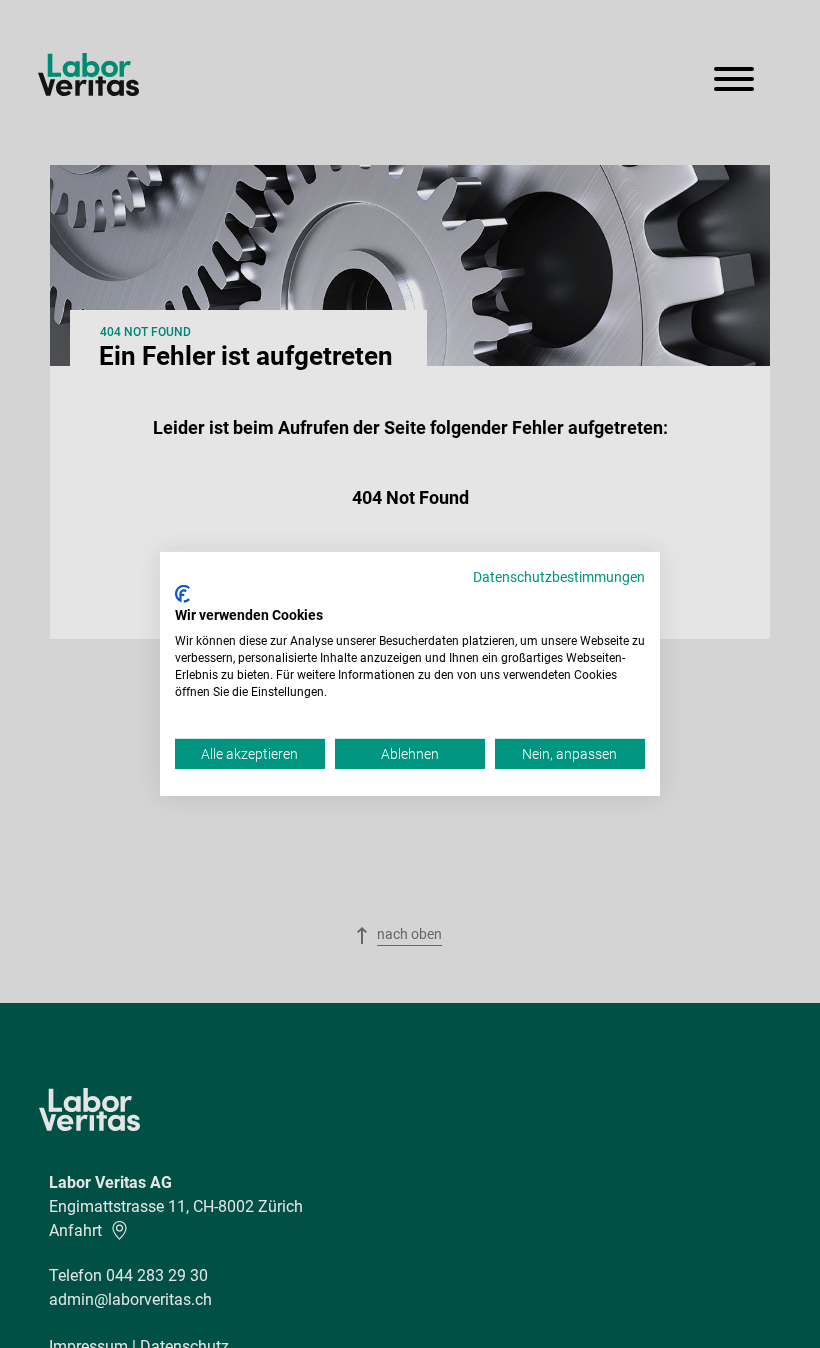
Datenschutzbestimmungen (559, 577)
